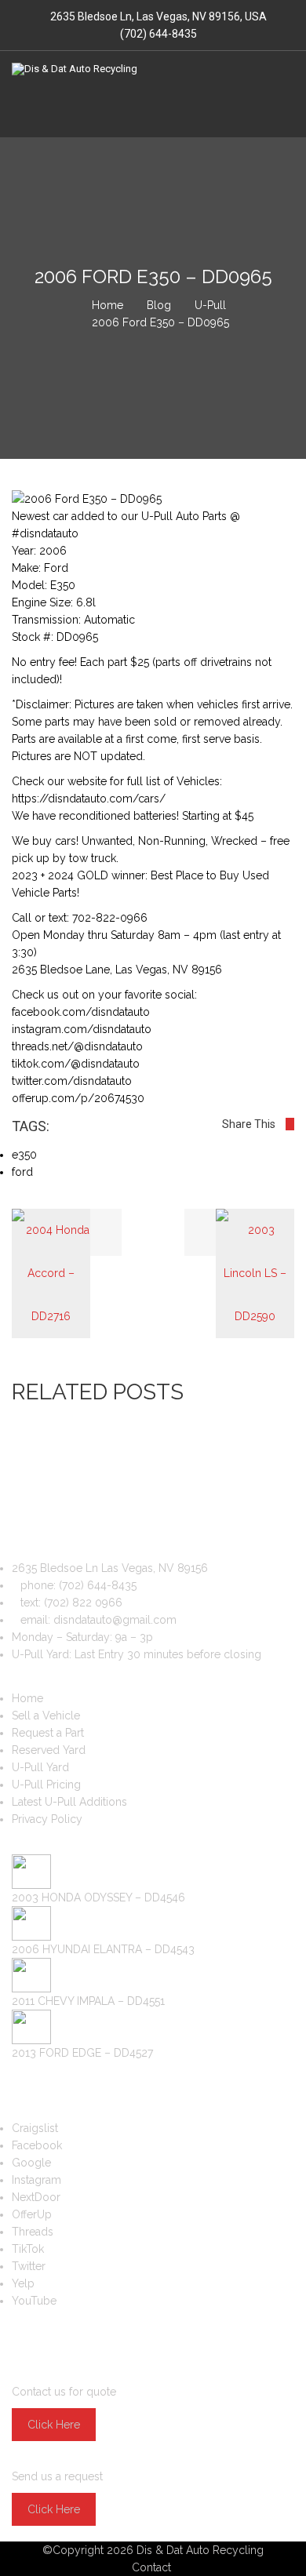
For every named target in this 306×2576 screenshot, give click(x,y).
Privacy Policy (47, 1819)
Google (31, 2163)
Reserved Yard (49, 1750)
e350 (24, 1155)
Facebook (37, 2145)
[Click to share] (290, 1124)
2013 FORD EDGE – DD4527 (82, 2053)
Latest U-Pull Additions (69, 1802)
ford (22, 1172)
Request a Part (48, 1733)
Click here (54, 2425)
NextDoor (36, 2197)
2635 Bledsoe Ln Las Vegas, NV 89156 (110, 1568)
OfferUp (32, 2214)
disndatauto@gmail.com (115, 1620)
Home (27, 1698)
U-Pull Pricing (46, 1785)
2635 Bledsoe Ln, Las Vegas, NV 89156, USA (158, 16)
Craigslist (35, 2128)
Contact (151, 2567)
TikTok (28, 2249)
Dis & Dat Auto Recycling (200, 2550)
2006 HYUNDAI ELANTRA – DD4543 (103, 1949)
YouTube (34, 2301)
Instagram (36, 2180)
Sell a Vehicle (46, 1716)
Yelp (23, 2283)
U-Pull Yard (40, 1767)
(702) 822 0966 (83, 1603)
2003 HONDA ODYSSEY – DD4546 (98, 1897)
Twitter (29, 2266)
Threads (33, 2232)
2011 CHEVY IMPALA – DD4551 (88, 2001)
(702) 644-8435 (157, 34)
